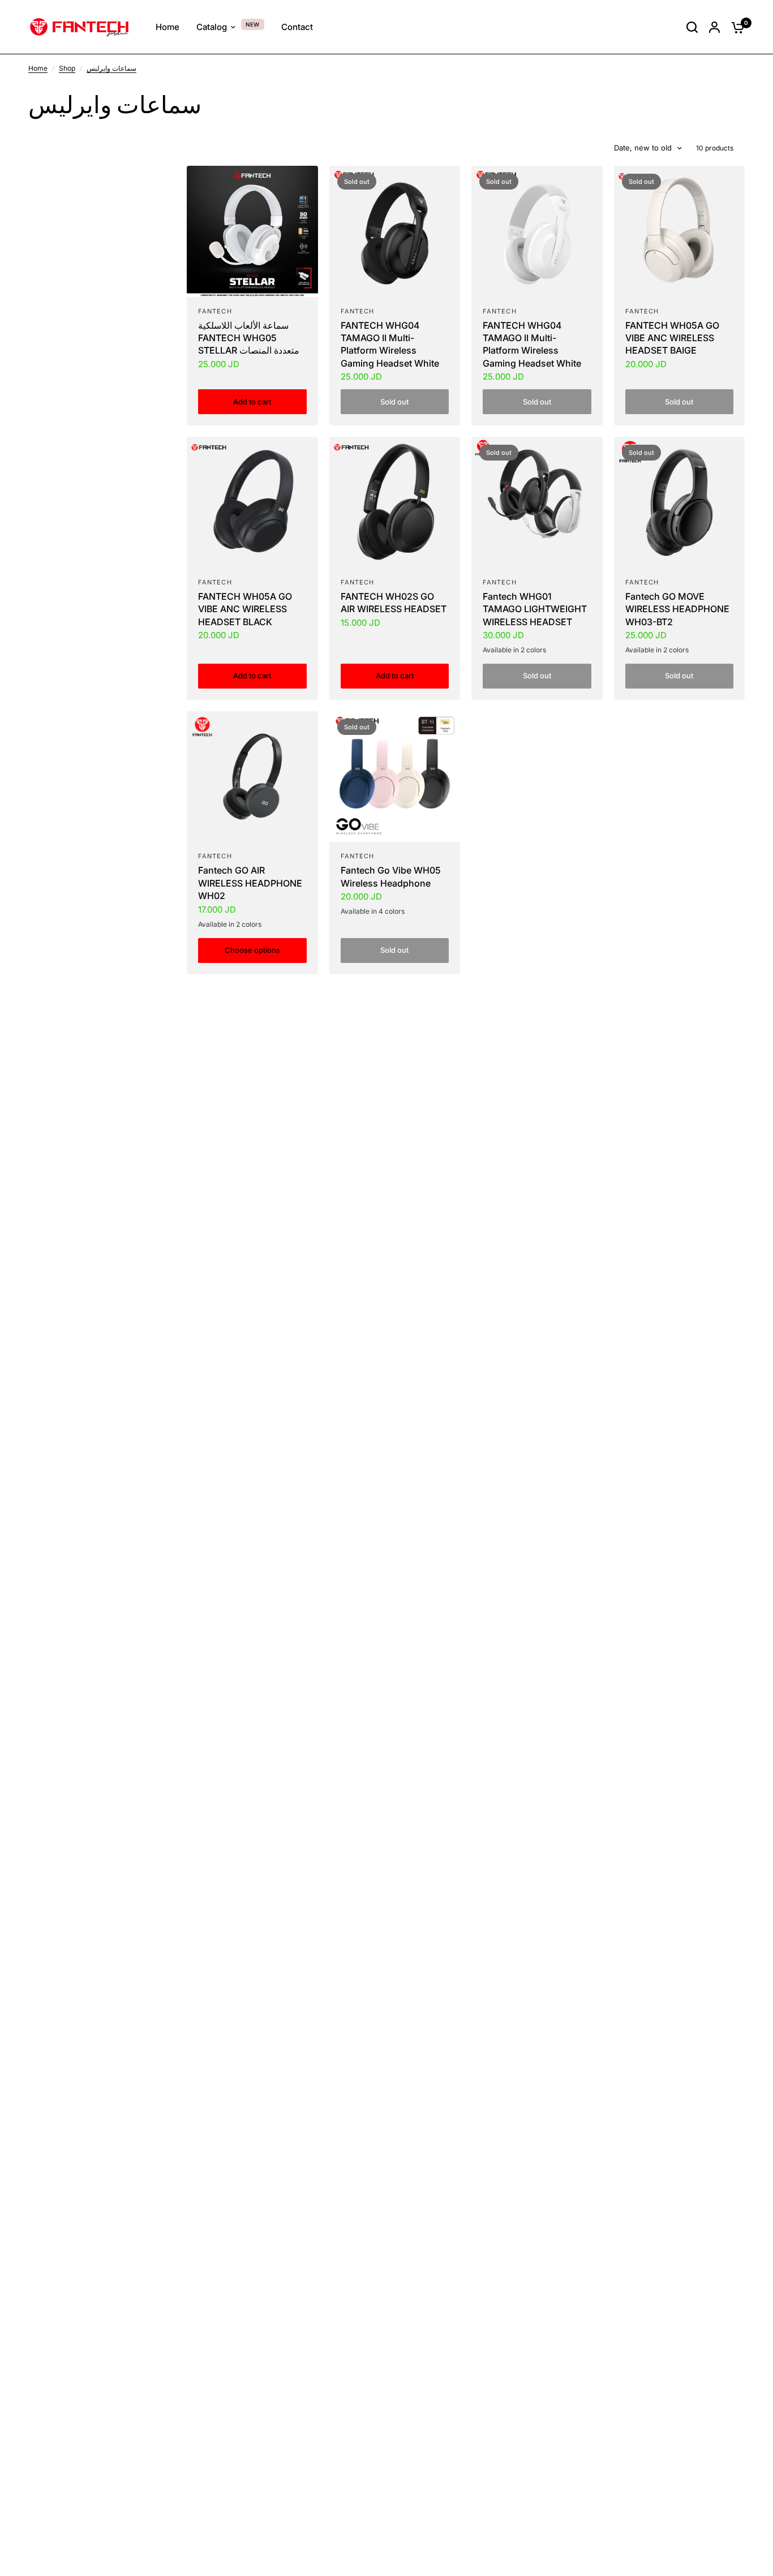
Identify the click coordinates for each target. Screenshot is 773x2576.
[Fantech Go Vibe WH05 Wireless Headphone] (395, 777)
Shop (67, 68)
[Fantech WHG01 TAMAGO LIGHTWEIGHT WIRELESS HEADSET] (537, 502)
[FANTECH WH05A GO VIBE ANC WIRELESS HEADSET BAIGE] (680, 231)
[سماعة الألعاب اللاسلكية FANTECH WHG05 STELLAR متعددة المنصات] (252, 231)
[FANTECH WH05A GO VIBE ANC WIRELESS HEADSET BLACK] (252, 502)
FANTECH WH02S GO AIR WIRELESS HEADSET (394, 603)
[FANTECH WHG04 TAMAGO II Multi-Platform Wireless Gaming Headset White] (395, 231)
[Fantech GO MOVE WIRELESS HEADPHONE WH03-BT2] (680, 502)
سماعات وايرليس (111, 68)
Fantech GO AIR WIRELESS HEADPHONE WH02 (250, 883)
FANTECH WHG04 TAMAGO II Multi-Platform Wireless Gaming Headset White (390, 344)
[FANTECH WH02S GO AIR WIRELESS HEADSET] (395, 502)
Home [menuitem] (168, 27)
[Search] (692, 27)
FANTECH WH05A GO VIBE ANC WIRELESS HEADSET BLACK (245, 609)
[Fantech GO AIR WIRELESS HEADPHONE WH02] (252, 777)
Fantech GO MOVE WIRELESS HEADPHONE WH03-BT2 (677, 609)
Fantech (215, 311)
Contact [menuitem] (297, 27)
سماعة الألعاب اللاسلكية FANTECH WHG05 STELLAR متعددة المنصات (249, 338)
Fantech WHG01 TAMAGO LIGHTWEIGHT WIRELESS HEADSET (535, 609)
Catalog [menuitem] (212, 27)
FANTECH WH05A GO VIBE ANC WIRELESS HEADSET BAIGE (672, 338)
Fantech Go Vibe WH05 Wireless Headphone (391, 876)
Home (38, 68)
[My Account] (714, 27)
